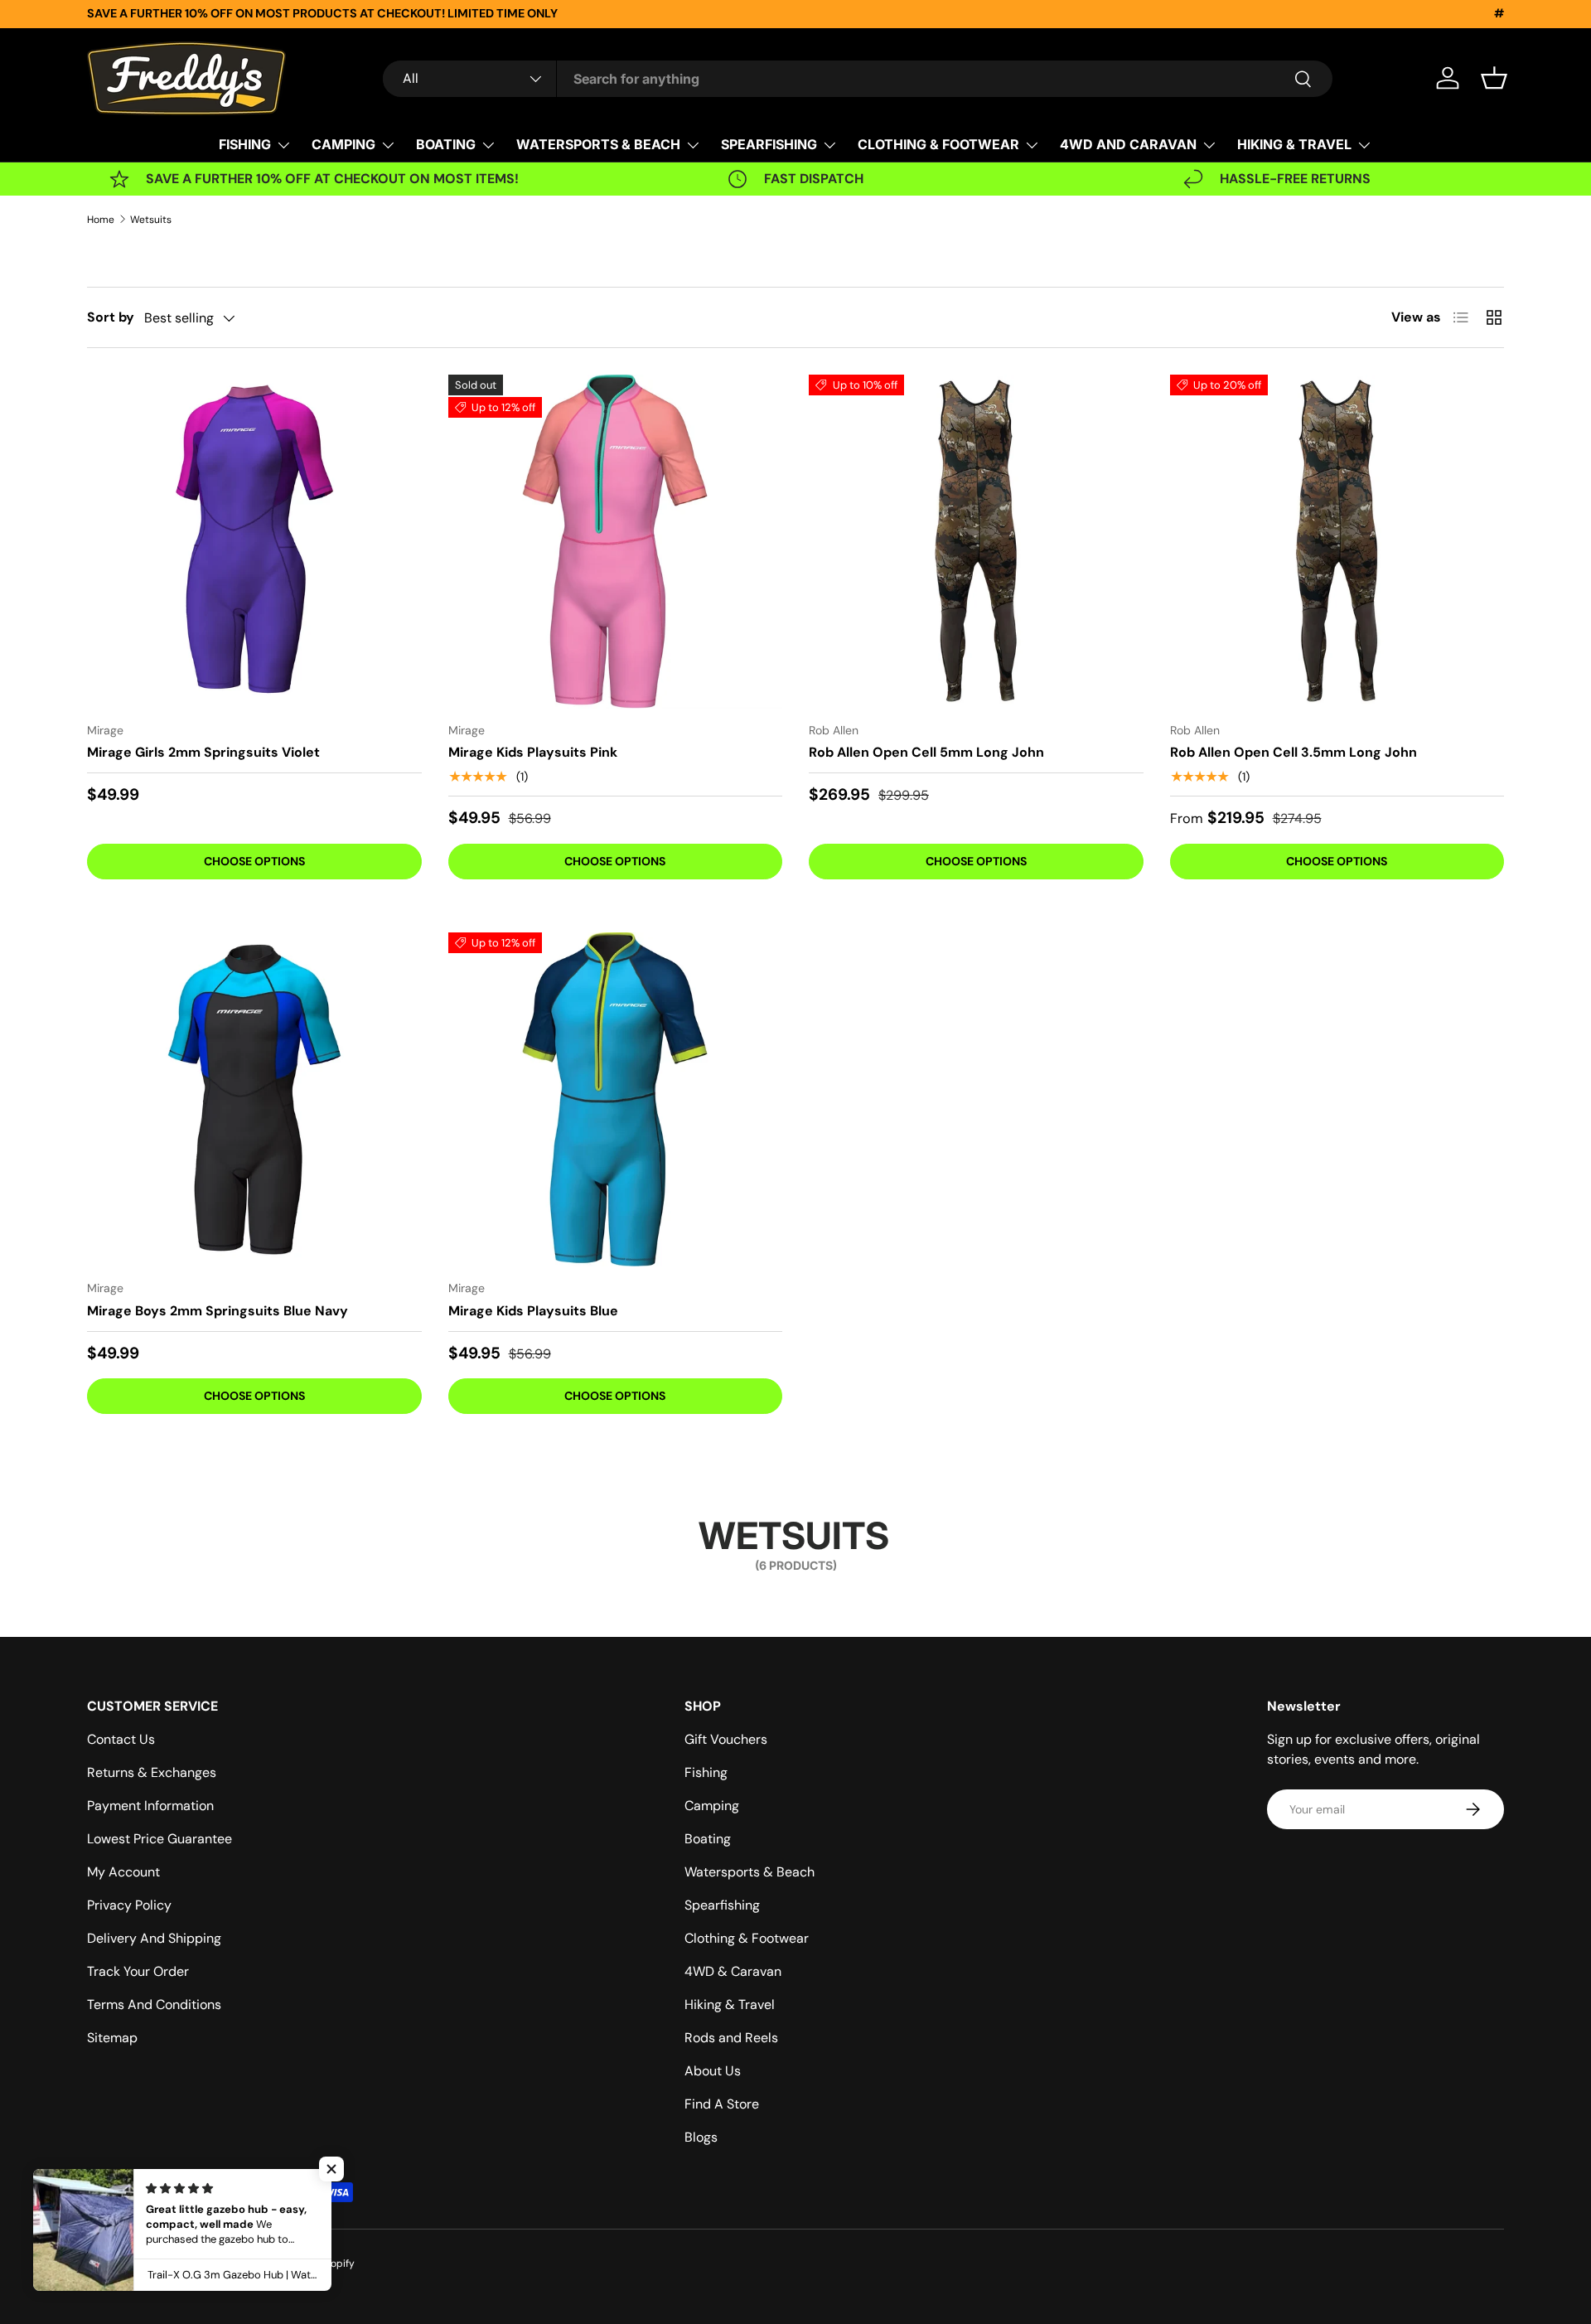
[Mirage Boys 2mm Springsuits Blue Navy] (254, 1100)
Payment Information (150, 1806)
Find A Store (722, 2104)
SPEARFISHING (769, 144)
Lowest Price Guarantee (160, 1839)
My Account (123, 1872)
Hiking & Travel (730, 2004)
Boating (708, 1839)
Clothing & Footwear (747, 1938)
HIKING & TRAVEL (1294, 144)
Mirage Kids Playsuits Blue (533, 1311)
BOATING (446, 144)
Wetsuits (151, 220)
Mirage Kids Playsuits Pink (533, 752)
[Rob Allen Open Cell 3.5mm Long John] (1337, 542)
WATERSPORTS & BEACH (598, 144)
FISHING (245, 144)
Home (101, 220)
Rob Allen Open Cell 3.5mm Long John (1294, 752)
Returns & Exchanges (152, 1772)
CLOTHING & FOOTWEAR (938, 144)
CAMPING (343, 144)
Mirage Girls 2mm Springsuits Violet (203, 752)
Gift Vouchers (726, 1739)
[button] (1494, 78)
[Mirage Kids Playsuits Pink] (616, 542)
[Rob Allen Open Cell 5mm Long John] (976, 542)
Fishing (706, 1772)
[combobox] (858, 79)
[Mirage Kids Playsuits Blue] (616, 1100)
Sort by (111, 317)
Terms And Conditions (154, 2004)
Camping (712, 1806)
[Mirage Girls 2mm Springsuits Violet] (254, 542)
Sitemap (112, 2038)
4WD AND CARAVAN (1128, 144)
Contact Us (121, 1739)
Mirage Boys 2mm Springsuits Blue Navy (218, 1311)
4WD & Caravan (733, 1971)
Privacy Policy (129, 1905)
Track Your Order (138, 1971)
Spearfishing (722, 1905)
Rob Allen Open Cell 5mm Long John (926, 752)
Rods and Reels (731, 2038)
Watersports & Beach (750, 1872)
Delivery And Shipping (154, 1938)
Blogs (701, 2137)
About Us (713, 2071)
